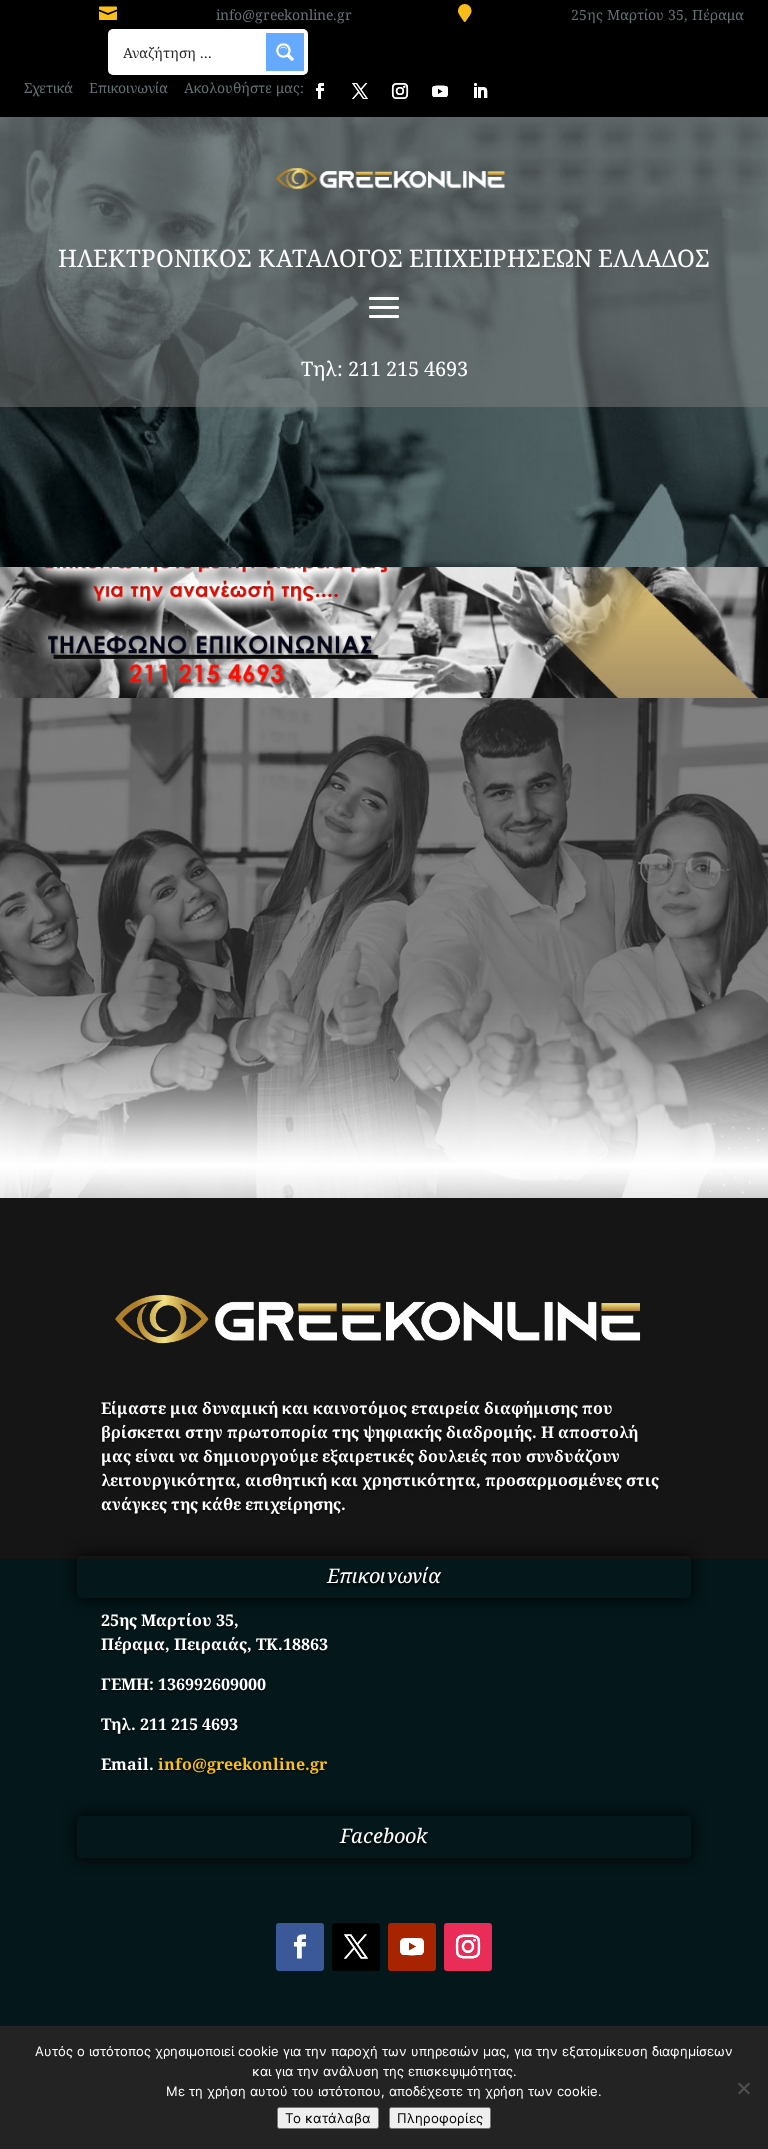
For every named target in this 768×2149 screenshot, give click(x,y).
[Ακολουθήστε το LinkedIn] (480, 91)
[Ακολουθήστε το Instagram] (400, 91)
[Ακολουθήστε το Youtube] (440, 91)
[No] (743, 2088)
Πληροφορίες (440, 2118)
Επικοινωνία (128, 87)
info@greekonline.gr (284, 14)
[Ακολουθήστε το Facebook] (320, 91)
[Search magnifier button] (285, 52)
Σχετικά (48, 87)
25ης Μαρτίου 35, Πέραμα (657, 14)
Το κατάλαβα (328, 2118)
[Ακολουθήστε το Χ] (360, 91)
